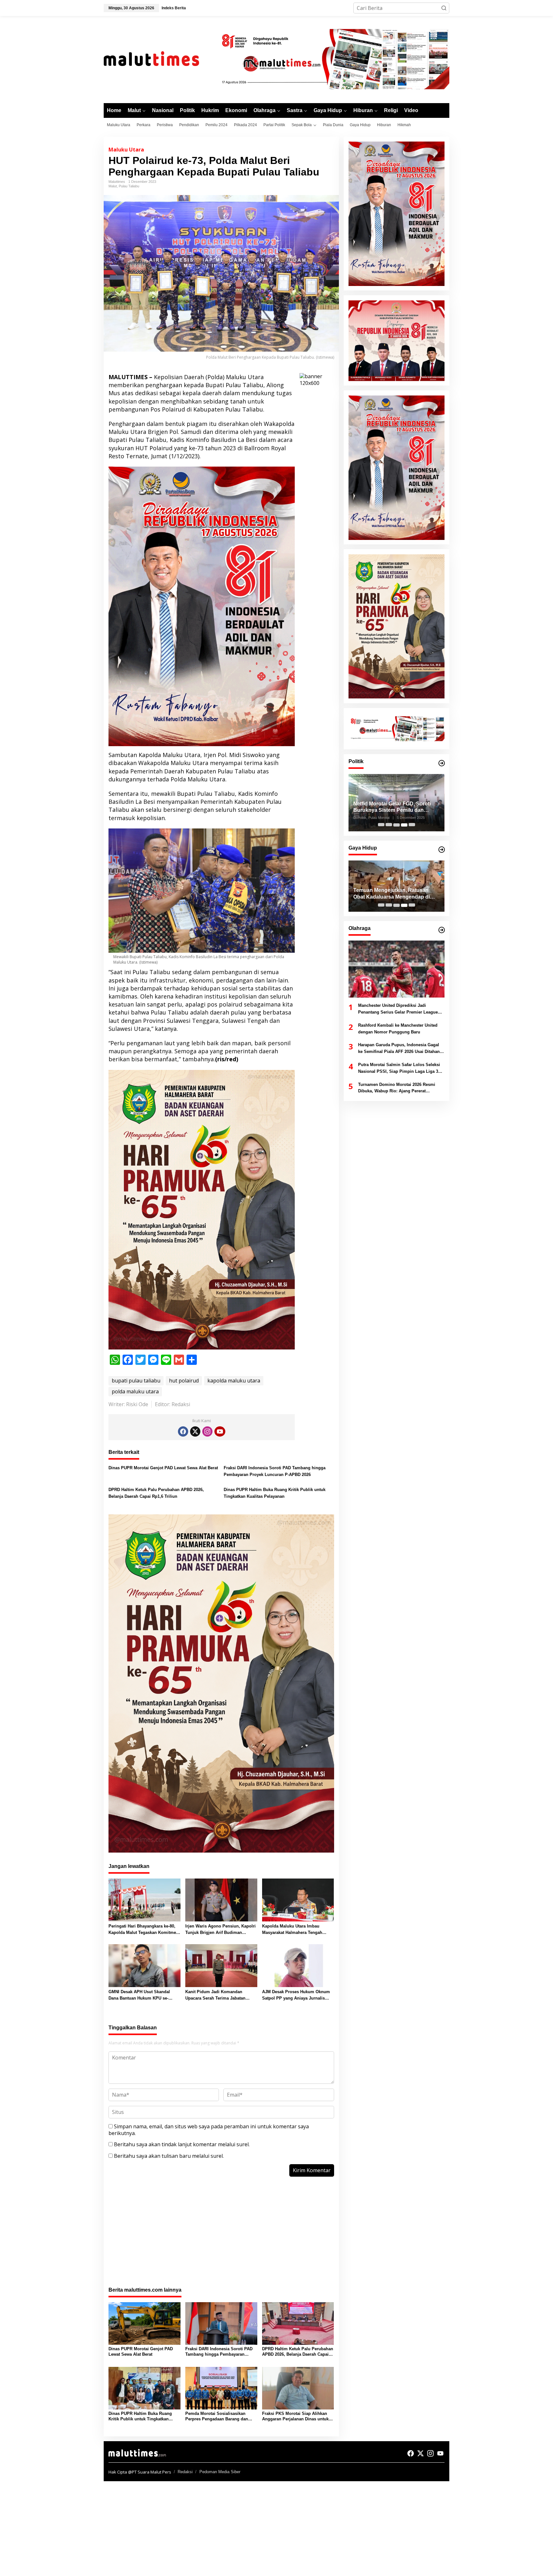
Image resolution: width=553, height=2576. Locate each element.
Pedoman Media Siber (220, 2472)
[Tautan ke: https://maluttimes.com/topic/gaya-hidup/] (442, 850)
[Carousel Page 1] (381, 825)
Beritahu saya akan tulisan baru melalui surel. (169, 2156)
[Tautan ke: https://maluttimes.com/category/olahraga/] (442, 930)
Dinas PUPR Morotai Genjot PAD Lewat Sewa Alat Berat (163, 1468)
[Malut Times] (160, 59)
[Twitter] (195, 1431)
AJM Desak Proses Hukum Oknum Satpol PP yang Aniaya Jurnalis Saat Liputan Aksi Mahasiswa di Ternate (296, 1996)
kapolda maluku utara (234, 1381)
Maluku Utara (126, 150)
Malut (113, 186)
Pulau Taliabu (129, 186)
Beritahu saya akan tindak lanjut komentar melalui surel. (182, 2144)
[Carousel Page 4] (404, 825)
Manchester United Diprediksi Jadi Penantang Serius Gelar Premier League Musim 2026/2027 (398, 1010)
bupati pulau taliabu (136, 1381)
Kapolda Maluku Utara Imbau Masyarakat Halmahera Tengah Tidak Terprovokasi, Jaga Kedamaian (292, 1930)
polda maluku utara (135, 1391)
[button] (444, 8)
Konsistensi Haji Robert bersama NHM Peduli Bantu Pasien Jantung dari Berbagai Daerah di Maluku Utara (395, 894)
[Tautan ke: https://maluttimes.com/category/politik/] (442, 763)
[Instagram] (207, 1431)
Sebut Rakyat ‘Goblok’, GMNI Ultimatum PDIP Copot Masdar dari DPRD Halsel (395, 807)
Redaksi (185, 2472)
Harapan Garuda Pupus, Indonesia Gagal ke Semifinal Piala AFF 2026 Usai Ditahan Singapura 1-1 (399, 1049)
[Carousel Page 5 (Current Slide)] (412, 825)
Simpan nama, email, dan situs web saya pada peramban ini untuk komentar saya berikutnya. (209, 2130)
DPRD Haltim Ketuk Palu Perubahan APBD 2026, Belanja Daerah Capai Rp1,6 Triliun (156, 1493)
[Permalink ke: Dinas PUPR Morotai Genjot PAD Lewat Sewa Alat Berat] (144, 2323)
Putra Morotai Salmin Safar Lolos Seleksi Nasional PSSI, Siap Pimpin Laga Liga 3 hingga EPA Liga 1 (399, 1069)
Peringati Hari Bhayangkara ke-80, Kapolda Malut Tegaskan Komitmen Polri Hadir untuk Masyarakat (144, 1930)
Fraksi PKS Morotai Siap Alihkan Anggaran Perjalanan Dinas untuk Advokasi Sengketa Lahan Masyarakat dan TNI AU (295, 2417)
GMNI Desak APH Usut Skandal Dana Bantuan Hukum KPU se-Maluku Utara (139, 1996)
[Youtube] (220, 1431)
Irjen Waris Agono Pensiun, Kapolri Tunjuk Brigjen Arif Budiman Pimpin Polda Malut (220, 1930)
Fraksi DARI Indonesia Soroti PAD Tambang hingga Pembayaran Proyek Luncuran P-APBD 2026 (275, 1471)
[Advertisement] (221, 2235)
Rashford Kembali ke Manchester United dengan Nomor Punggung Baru (398, 1029)
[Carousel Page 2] (389, 825)
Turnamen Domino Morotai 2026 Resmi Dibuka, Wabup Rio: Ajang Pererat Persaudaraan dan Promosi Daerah (397, 1088)
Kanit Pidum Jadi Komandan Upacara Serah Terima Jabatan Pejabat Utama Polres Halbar (215, 1996)
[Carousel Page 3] (397, 825)
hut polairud (184, 1381)
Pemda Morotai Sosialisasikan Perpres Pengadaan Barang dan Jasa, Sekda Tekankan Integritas (217, 2417)
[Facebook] (183, 1431)
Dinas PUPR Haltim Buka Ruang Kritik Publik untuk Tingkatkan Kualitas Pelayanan (275, 1493)
